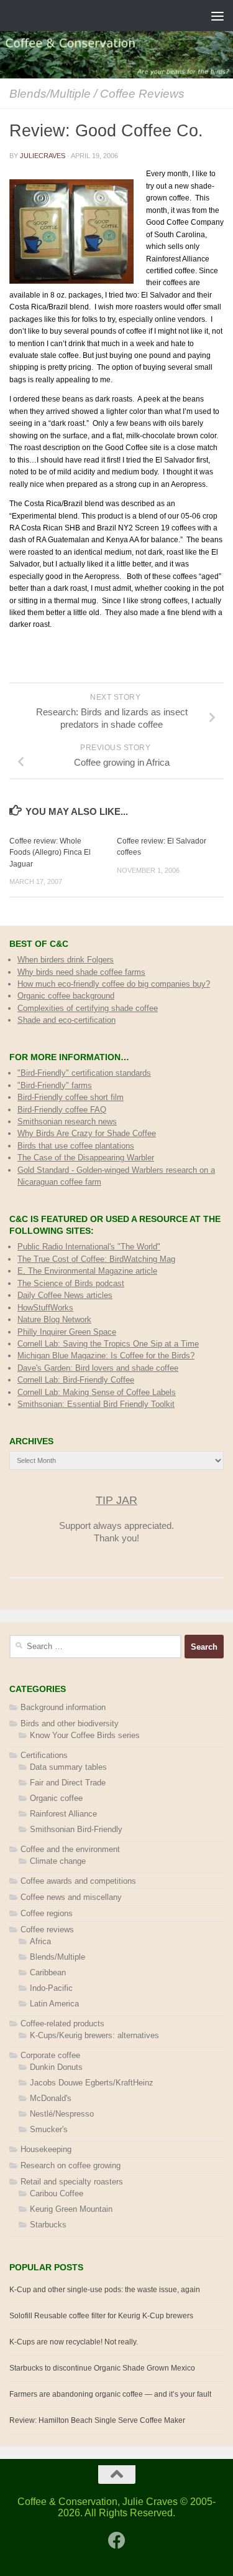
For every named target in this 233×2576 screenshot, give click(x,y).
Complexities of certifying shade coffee (88, 1008)
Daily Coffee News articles (65, 1295)
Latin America (54, 2004)
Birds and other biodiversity (70, 1723)
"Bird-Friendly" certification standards (84, 1073)
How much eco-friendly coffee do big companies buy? (114, 984)
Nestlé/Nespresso (62, 2114)
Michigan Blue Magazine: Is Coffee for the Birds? (106, 1356)
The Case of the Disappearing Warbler (86, 1158)
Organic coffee (56, 1798)
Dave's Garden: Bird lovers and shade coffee (98, 1368)
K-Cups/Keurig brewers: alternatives (94, 2035)
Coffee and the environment (70, 1849)
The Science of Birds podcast (71, 1283)
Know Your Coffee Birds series (85, 1735)
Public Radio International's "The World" (89, 1247)
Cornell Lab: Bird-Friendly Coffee (76, 1380)
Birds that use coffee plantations (76, 1146)
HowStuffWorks (45, 1308)
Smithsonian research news (67, 1121)
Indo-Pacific (51, 1988)
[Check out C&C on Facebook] (117, 2541)
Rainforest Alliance (63, 1814)
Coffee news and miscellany (71, 1897)
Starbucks (48, 2225)
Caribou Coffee (57, 2193)
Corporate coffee (50, 2055)
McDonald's (51, 2098)
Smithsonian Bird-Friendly (76, 1829)
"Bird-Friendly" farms (55, 1085)
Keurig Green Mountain (71, 2209)
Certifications (44, 1755)
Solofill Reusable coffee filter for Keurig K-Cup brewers (101, 2316)
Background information (63, 1707)
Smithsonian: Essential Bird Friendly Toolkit (96, 1404)
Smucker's (49, 2129)
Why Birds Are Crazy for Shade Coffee (87, 1133)
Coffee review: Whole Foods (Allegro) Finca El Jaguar (50, 852)
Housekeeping (46, 2149)
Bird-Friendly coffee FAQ (62, 1110)
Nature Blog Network (54, 1319)
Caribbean (48, 1972)
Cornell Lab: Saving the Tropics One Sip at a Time (108, 1344)
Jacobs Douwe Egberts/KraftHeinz (92, 2083)
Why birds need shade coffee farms (81, 972)
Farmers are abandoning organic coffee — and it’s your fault (110, 2394)
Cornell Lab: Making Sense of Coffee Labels (97, 1392)
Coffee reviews (142, 93)
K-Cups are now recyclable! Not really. (74, 2342)
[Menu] (217, 16)
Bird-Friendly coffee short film (71, 1097)
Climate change (58, 1861)
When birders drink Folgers (66, 960)
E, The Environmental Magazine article (87, 1271)
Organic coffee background (66, 996)
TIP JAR (116, 1500)
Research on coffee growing (71, 2165)
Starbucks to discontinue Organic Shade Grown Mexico (102, 2368)
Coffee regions (47, 1913)
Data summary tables (68, 1767)
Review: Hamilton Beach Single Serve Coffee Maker (97, 2420)
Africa (40, 1941)
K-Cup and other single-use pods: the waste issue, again (105, 2290)
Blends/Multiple (50, 93)
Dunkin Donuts (56, 2067)
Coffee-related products (62, 2024)
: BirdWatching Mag (96, 1259)
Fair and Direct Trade (68, 1783)
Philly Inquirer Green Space (67, 1332)
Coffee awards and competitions (78, 1881)
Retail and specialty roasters (72, 2182)
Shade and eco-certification (66, 1020)
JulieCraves (43, 156)
